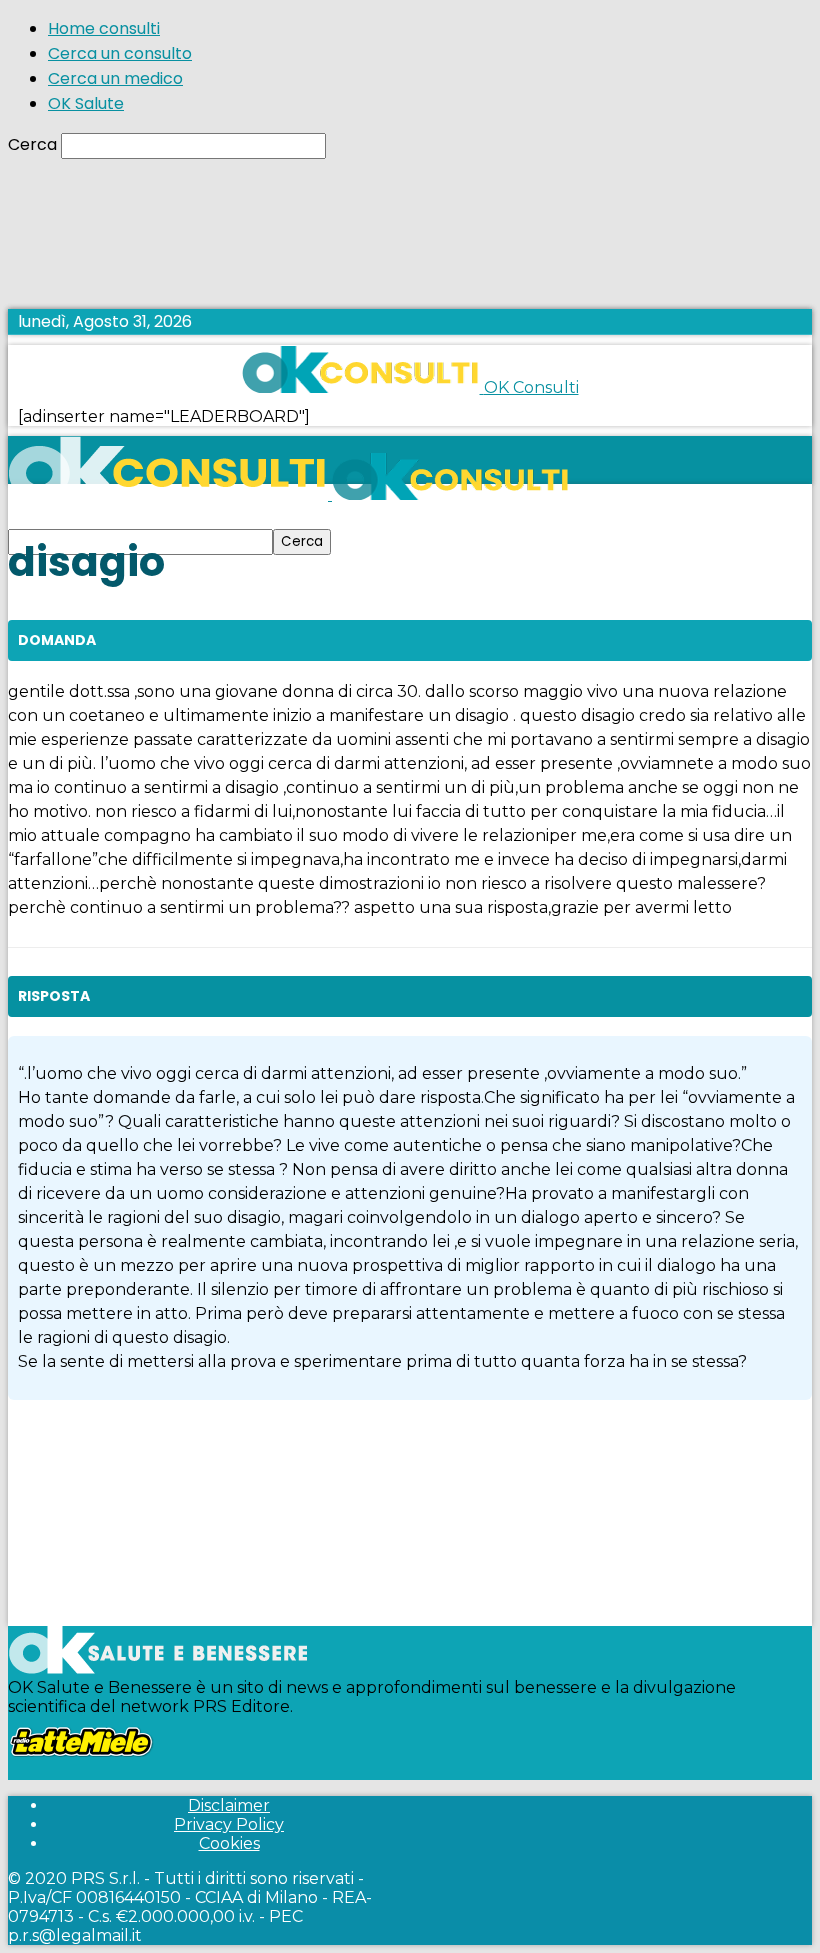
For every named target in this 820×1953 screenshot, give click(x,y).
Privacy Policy (229, 1824)
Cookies (229, 1843)
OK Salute (86, 103)
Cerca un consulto (120, 53)
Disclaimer (229, 1805)
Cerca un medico (115, 78)
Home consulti (104, 28)
